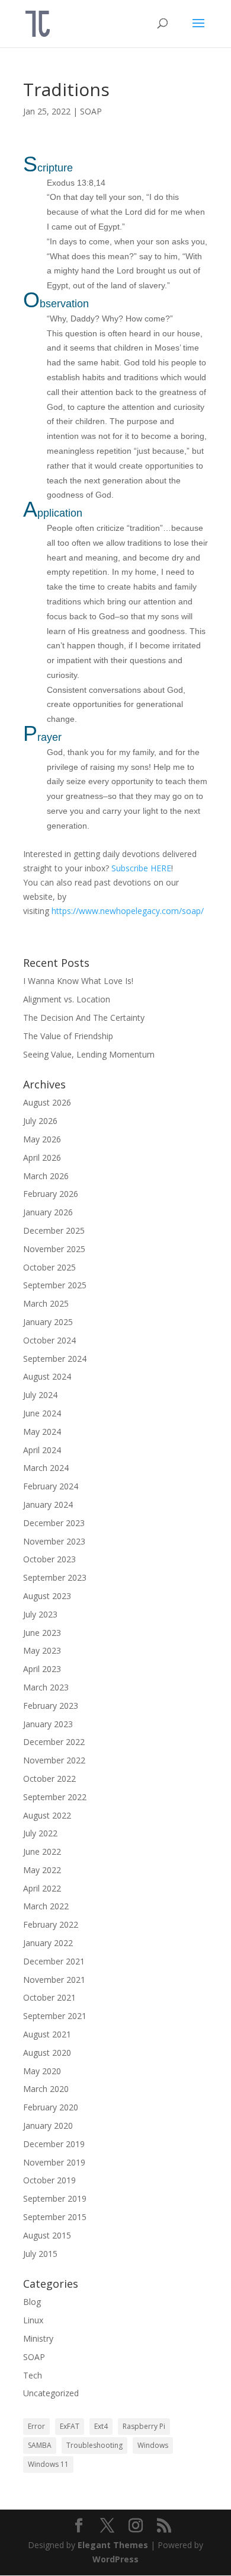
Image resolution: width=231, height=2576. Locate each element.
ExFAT (70, 2426)
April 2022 (42, 1888)
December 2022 (54, 1742)
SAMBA (40, 2445)
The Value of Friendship (68, 1036)
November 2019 (54, 2162)
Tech (33, 2375)
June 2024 (42, 1413)
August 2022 (47, 1815)
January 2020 (48, 2126)
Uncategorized (51, 2393)
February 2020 (51, 2107)
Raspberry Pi (144, 2426)
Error (36, 2426)
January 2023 (48, 1724)
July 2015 (40, 2254)
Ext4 (101, 2426)
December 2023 (54, 1523)
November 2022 (54, 1760)
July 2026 (40, 1121)
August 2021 (47, 2034)
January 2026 (48, 1212)
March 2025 (46, 1303)
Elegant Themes (113, 2545)
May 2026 (42, 1139)
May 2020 (42, 2071)
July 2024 (40, 1395)
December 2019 (54, 2144)
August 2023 (47, 1596)
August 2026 (47, 1102)
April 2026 (42, 1158)
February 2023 (51, 1706)
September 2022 (55, 1797)
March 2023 (46, 1687)
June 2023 (42, 1633)
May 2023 (42, 1650)
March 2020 (46, 2089)
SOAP (91, 111)
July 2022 (40, 1833)
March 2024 (46, 1468)
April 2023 (42, 1669)
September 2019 (55, 2198)
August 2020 (47, 2053)
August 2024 (47, 1376)
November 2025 (54, 1249)
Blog (32, 2302)
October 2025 (49, 1267)
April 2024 (42, 1450)
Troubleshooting (94, 2445)
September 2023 (55, 1577)
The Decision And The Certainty (84, 1018)
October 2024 (49, 1340)
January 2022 (48, 1943)
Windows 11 (48, 2464)
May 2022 (42, 1870)
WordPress (115, 2559)
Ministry (38, 2338)
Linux (33, 2320)
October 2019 (49, 2180)
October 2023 (49, 1559)
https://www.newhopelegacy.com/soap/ (128, 911)
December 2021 (54, 1961)
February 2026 (51, 1194)
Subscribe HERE (141, 868)
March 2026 (46, 1176)
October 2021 (49, 1997)
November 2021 (54, 1980)
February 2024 (51, 1486)
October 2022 (49, 1779)
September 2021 (55, 2016)
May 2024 (42, 1432)
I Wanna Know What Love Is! (78, 981)
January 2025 (48, 1322)
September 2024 (55, 1359)
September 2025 (55, 1285)
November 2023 (54, 1541)
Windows (153, 2445)
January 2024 (48, 1504)
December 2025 (54, 1230)
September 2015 (55, 2217)
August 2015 (47, 2235)
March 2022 (46, 1906)
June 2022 (42, 1851)
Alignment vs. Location (67, 999)
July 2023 (40, 1614)
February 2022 (51, 1924)
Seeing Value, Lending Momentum (89, 1054)
